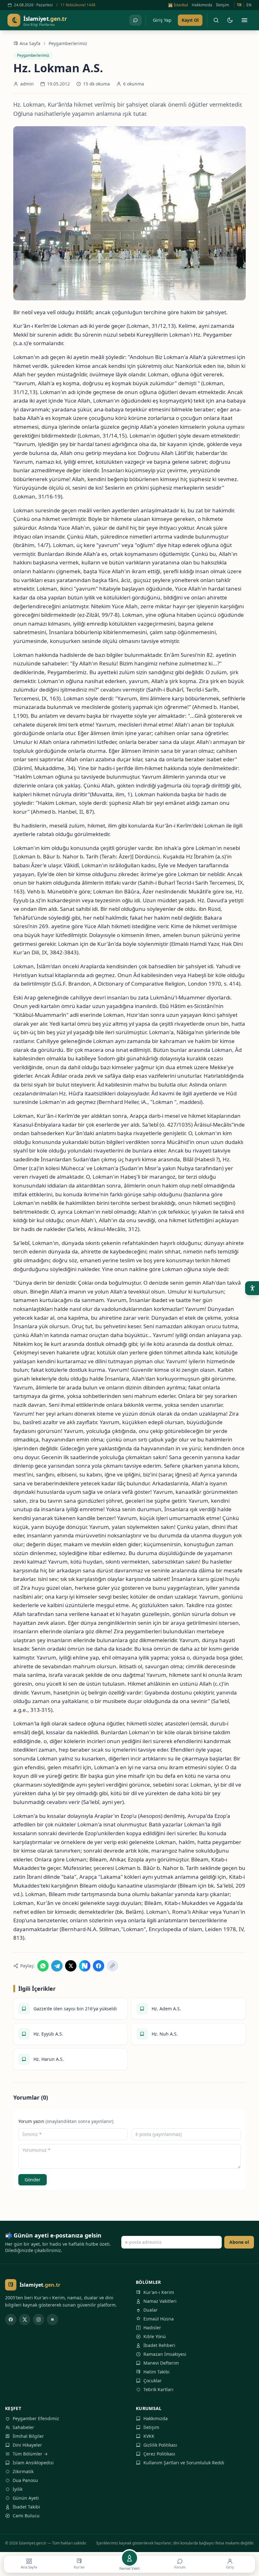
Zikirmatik (23, 2471)
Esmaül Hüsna (159, 2319)
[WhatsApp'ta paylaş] (43, 1966)
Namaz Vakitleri (160, 2301)
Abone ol (239, 2242)
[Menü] (244, 20)
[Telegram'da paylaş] (57, 1966)
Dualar (151, 2310)
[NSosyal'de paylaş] (85, 1966)
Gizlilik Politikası (160, 2445)
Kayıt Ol (190, 20)
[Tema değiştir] (230, 20)
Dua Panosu (25, 2480)
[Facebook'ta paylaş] (99, 1966)
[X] (25, 2320)
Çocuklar (153, 2381)
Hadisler (152, 2328)
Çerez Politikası (159, 2454)
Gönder (33, 2180)
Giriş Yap (162, 20)
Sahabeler (23, 2427)
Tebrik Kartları (158, 2389)
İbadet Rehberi (159, 2345)
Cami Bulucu (26, 2516)
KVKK (149, 2436)
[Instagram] (39, 2320)
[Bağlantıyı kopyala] (112, 1966)
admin (27, 84)
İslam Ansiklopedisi (33, 2463)
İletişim (223, 5)
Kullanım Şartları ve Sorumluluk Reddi (184, 2463)
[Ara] (216, 20)
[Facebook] (11, 2320)
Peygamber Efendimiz (36, 2418)
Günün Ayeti (26, 2498)
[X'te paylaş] (71, 1966)
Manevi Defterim (161, 2363)
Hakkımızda (202, 5)
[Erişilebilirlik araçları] (252, 1288)
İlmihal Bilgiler (28, 2436)
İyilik (18, 2489)
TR (239, 5)
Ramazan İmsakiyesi (165, 2354)
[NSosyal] (52, 2320)
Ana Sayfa (30, 43)
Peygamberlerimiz (68, 43)
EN (249, 5)
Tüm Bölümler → (30, 2454)
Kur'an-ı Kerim (159, 2292)
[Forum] (136, 20)
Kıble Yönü (155, 2336)
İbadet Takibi (26, 2507)
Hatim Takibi (157, 2372)
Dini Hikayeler (27, 2445)
